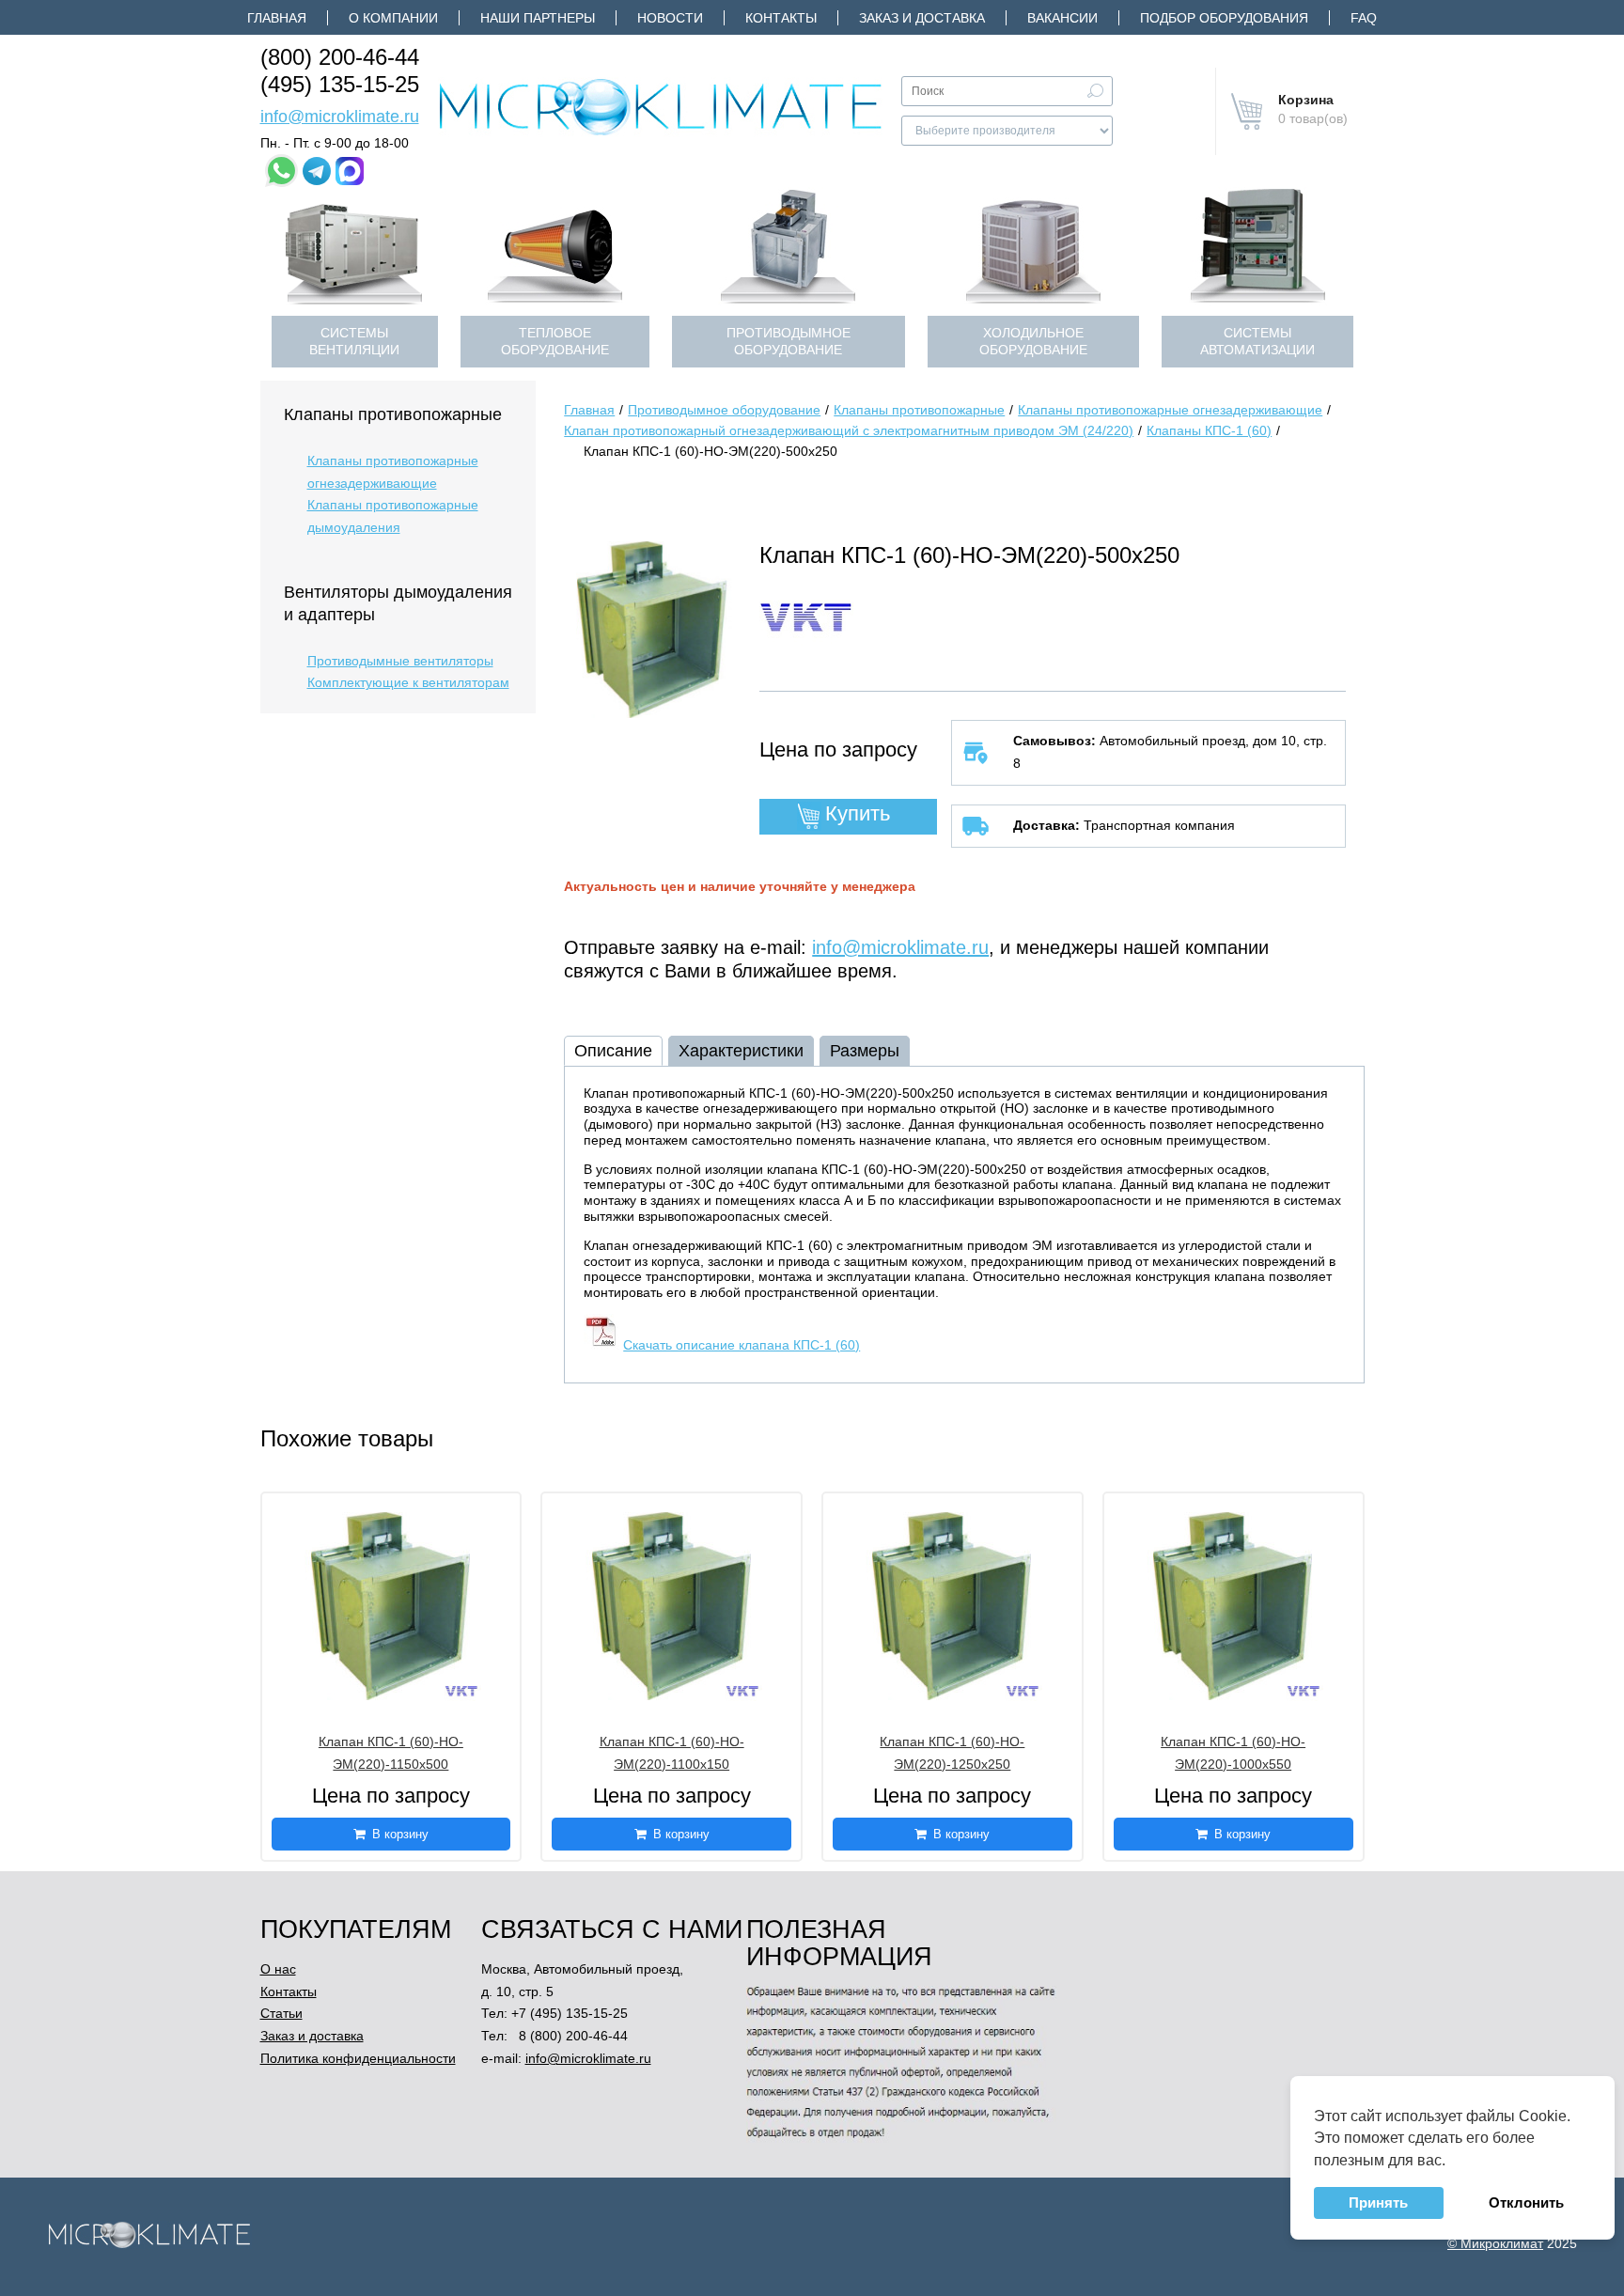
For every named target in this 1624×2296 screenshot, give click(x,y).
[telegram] (317, 171)
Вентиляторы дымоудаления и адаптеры (398, 603)
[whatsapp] (281, 171)
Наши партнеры (538, 18)
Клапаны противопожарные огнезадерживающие (393, 472)
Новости (670, 18)
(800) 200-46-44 (340, 57)
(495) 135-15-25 (340, 84)
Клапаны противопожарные (393, 414)
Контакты (781, 18)
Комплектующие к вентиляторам (408, 682)
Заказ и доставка (922, 18)
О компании (393, 18)
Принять (1378, 2202)
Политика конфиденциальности (358, 2058)
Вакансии (1062, 18)
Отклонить (1526, 2202)
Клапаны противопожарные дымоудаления (393, 516)
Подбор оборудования (1224, 18)
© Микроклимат (1495, 2243)
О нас (278, 1969)
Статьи (281, 2013)
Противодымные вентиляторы (400, 661)
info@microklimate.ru (340, 117)
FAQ (1364, 18)
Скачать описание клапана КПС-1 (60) (742, 1345)
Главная (277, 18)
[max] (350, 171)
